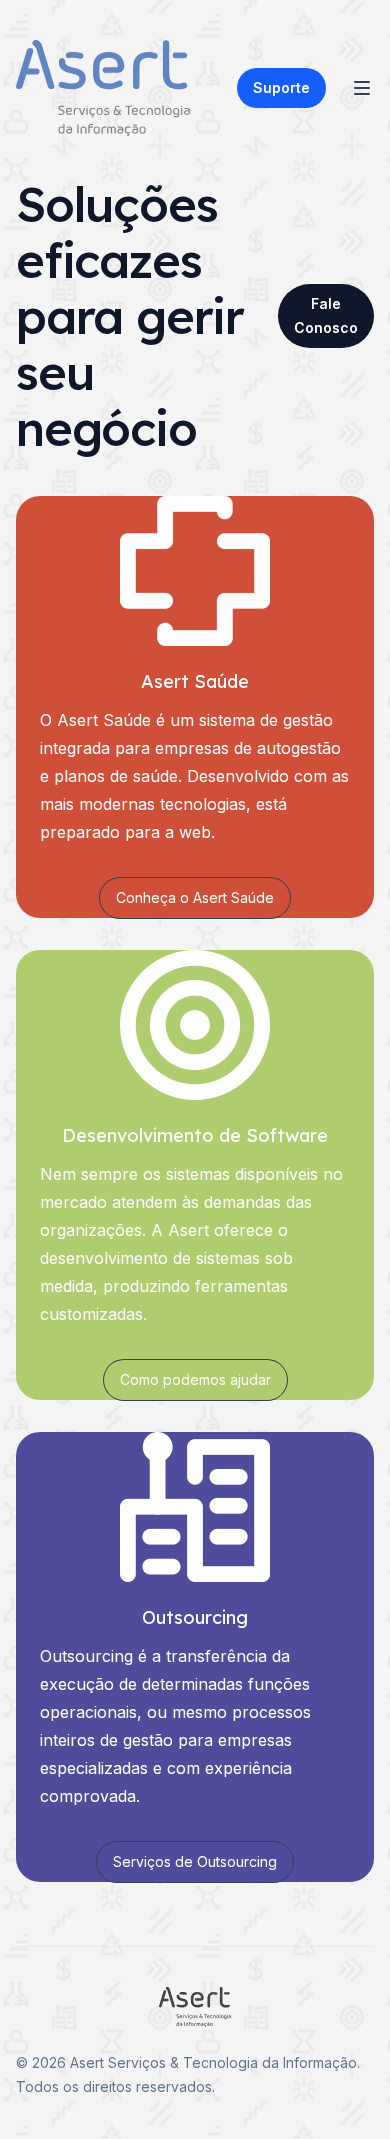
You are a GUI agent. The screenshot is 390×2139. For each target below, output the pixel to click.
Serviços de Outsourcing (195, 1861)
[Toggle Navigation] (362, 88)
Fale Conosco (326, 315)
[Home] (103, 88)
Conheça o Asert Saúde (195, 897)
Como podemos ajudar (195, 1379)
